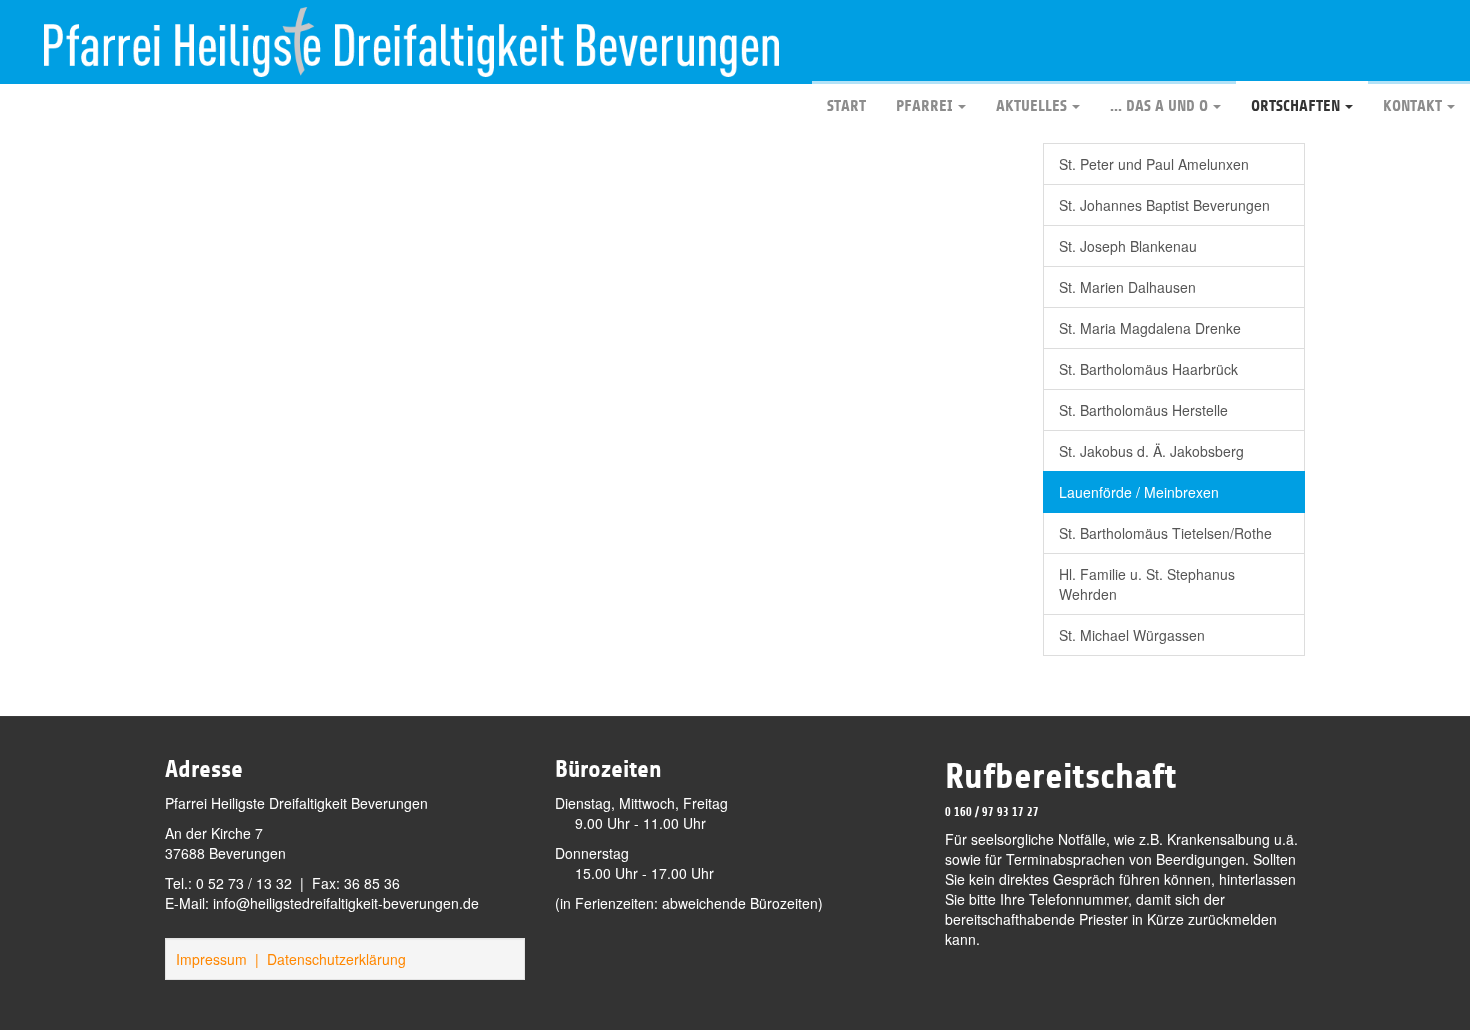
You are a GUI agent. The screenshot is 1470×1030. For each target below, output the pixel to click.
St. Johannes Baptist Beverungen (1164, 205)
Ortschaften (1295, 106)
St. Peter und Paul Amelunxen (1154, 164)
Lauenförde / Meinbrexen (1139, 492)
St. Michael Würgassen (1132, 635)
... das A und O (1159, 106)
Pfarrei (924, 106)
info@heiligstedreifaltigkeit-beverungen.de (346, 903)
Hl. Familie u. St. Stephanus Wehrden (1147, 584)
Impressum (211, 959)
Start (846, 106)
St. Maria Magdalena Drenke (1150, 328)
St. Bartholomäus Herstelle (1143, 410)
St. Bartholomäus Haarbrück (1148, 369)
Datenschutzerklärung (336, 959)
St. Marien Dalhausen (1127, 287)
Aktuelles (1031, 106)
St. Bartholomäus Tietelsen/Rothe (1165, 533)
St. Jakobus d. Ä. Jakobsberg (1151, 451)
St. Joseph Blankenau (1128, 246)
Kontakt (1412, 106)
